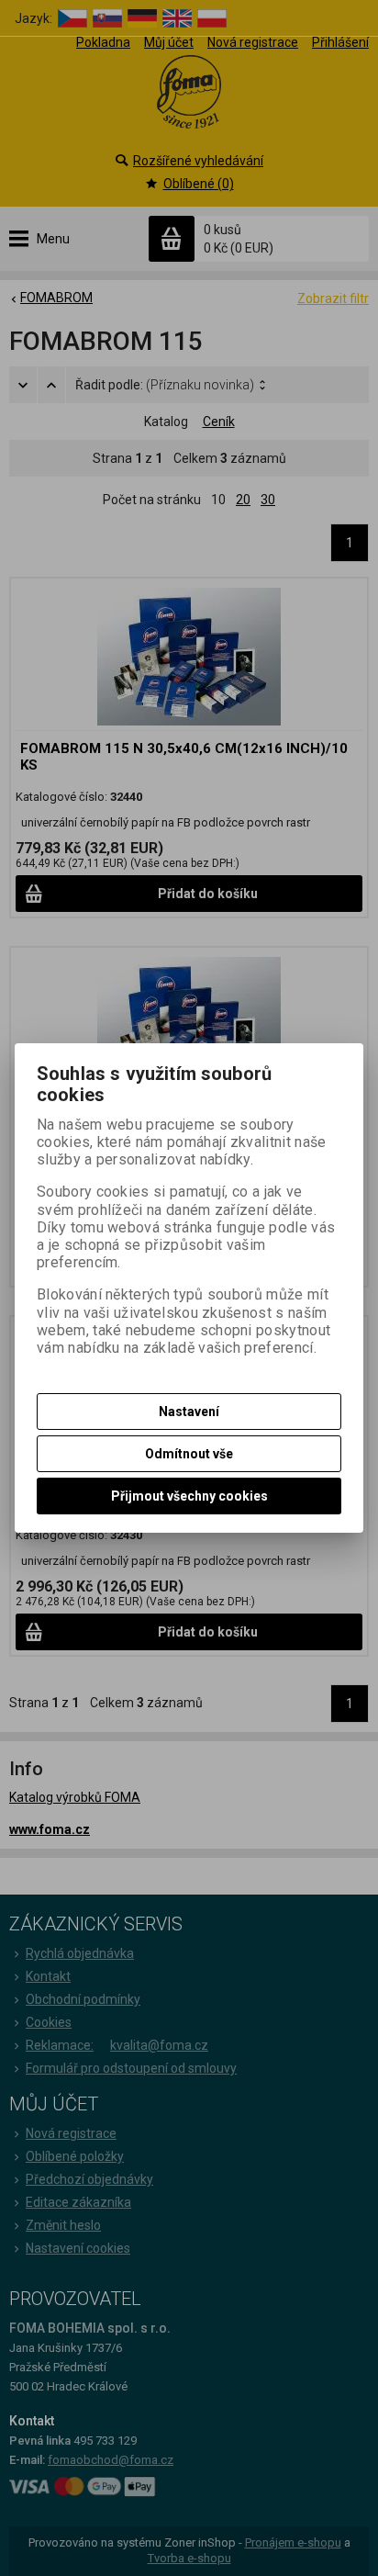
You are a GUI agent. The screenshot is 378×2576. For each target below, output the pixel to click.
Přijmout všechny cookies (189, 1496)
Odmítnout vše (189, 1454)
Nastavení (189, 1412)
